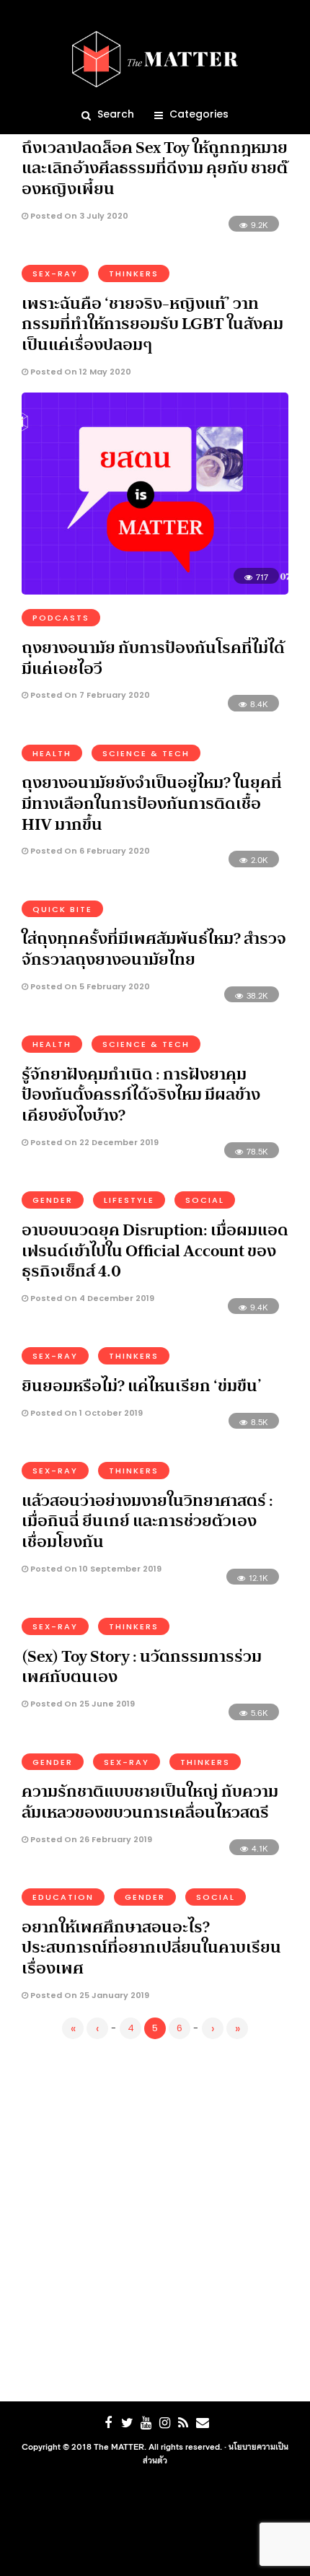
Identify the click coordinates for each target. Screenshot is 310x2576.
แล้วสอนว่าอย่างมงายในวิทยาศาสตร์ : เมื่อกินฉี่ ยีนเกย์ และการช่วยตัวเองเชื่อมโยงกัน (147, 1521)
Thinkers (134, 273)
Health (52, 753)
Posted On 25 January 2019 (89, 1995)
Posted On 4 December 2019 (91, 1298)
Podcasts (61, 618)
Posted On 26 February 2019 (90, 1839)
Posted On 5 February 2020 (89, 986)
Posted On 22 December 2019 (93, 1142)
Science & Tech (146, 753)
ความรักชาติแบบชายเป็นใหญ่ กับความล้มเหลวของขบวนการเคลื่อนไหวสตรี (150, 1801)
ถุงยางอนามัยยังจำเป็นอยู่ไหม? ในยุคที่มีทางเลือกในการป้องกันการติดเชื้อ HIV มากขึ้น (152, 803)
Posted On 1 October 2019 (85, 1413)
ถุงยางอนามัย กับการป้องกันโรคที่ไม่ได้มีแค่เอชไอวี (153, 658)
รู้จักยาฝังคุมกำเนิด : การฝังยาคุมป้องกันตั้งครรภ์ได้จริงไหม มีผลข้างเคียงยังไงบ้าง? (141, 1094)
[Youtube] (146, 2423)
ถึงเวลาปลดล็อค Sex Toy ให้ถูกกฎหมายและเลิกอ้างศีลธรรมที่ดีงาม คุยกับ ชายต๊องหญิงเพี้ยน (155, 168)
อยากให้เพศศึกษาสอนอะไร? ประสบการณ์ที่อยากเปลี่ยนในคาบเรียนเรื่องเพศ (151, 1947)
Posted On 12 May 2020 (80, 372)
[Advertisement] (155, 2217)
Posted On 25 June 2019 (81, 1704)
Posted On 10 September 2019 (95, 1569)
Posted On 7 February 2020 (89, 695)
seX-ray (55, 273)
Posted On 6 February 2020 (89, 851)
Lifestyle (129, 1200)
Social (205, 1200)
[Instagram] (164, 2423)
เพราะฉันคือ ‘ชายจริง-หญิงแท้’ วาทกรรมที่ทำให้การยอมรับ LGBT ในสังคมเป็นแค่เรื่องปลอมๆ (152, 324)
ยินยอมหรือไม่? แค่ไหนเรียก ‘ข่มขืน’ (142, 1385)
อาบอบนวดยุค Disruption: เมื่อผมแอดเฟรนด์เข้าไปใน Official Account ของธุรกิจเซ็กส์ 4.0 (155, 1250)
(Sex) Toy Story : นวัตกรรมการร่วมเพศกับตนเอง (142, 1666)
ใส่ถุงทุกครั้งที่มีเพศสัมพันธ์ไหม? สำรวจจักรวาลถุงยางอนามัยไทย (154, 949)
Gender (53, 1200)
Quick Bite (62, 909)
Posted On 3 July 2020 (78, 216)
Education (63, 1897)
